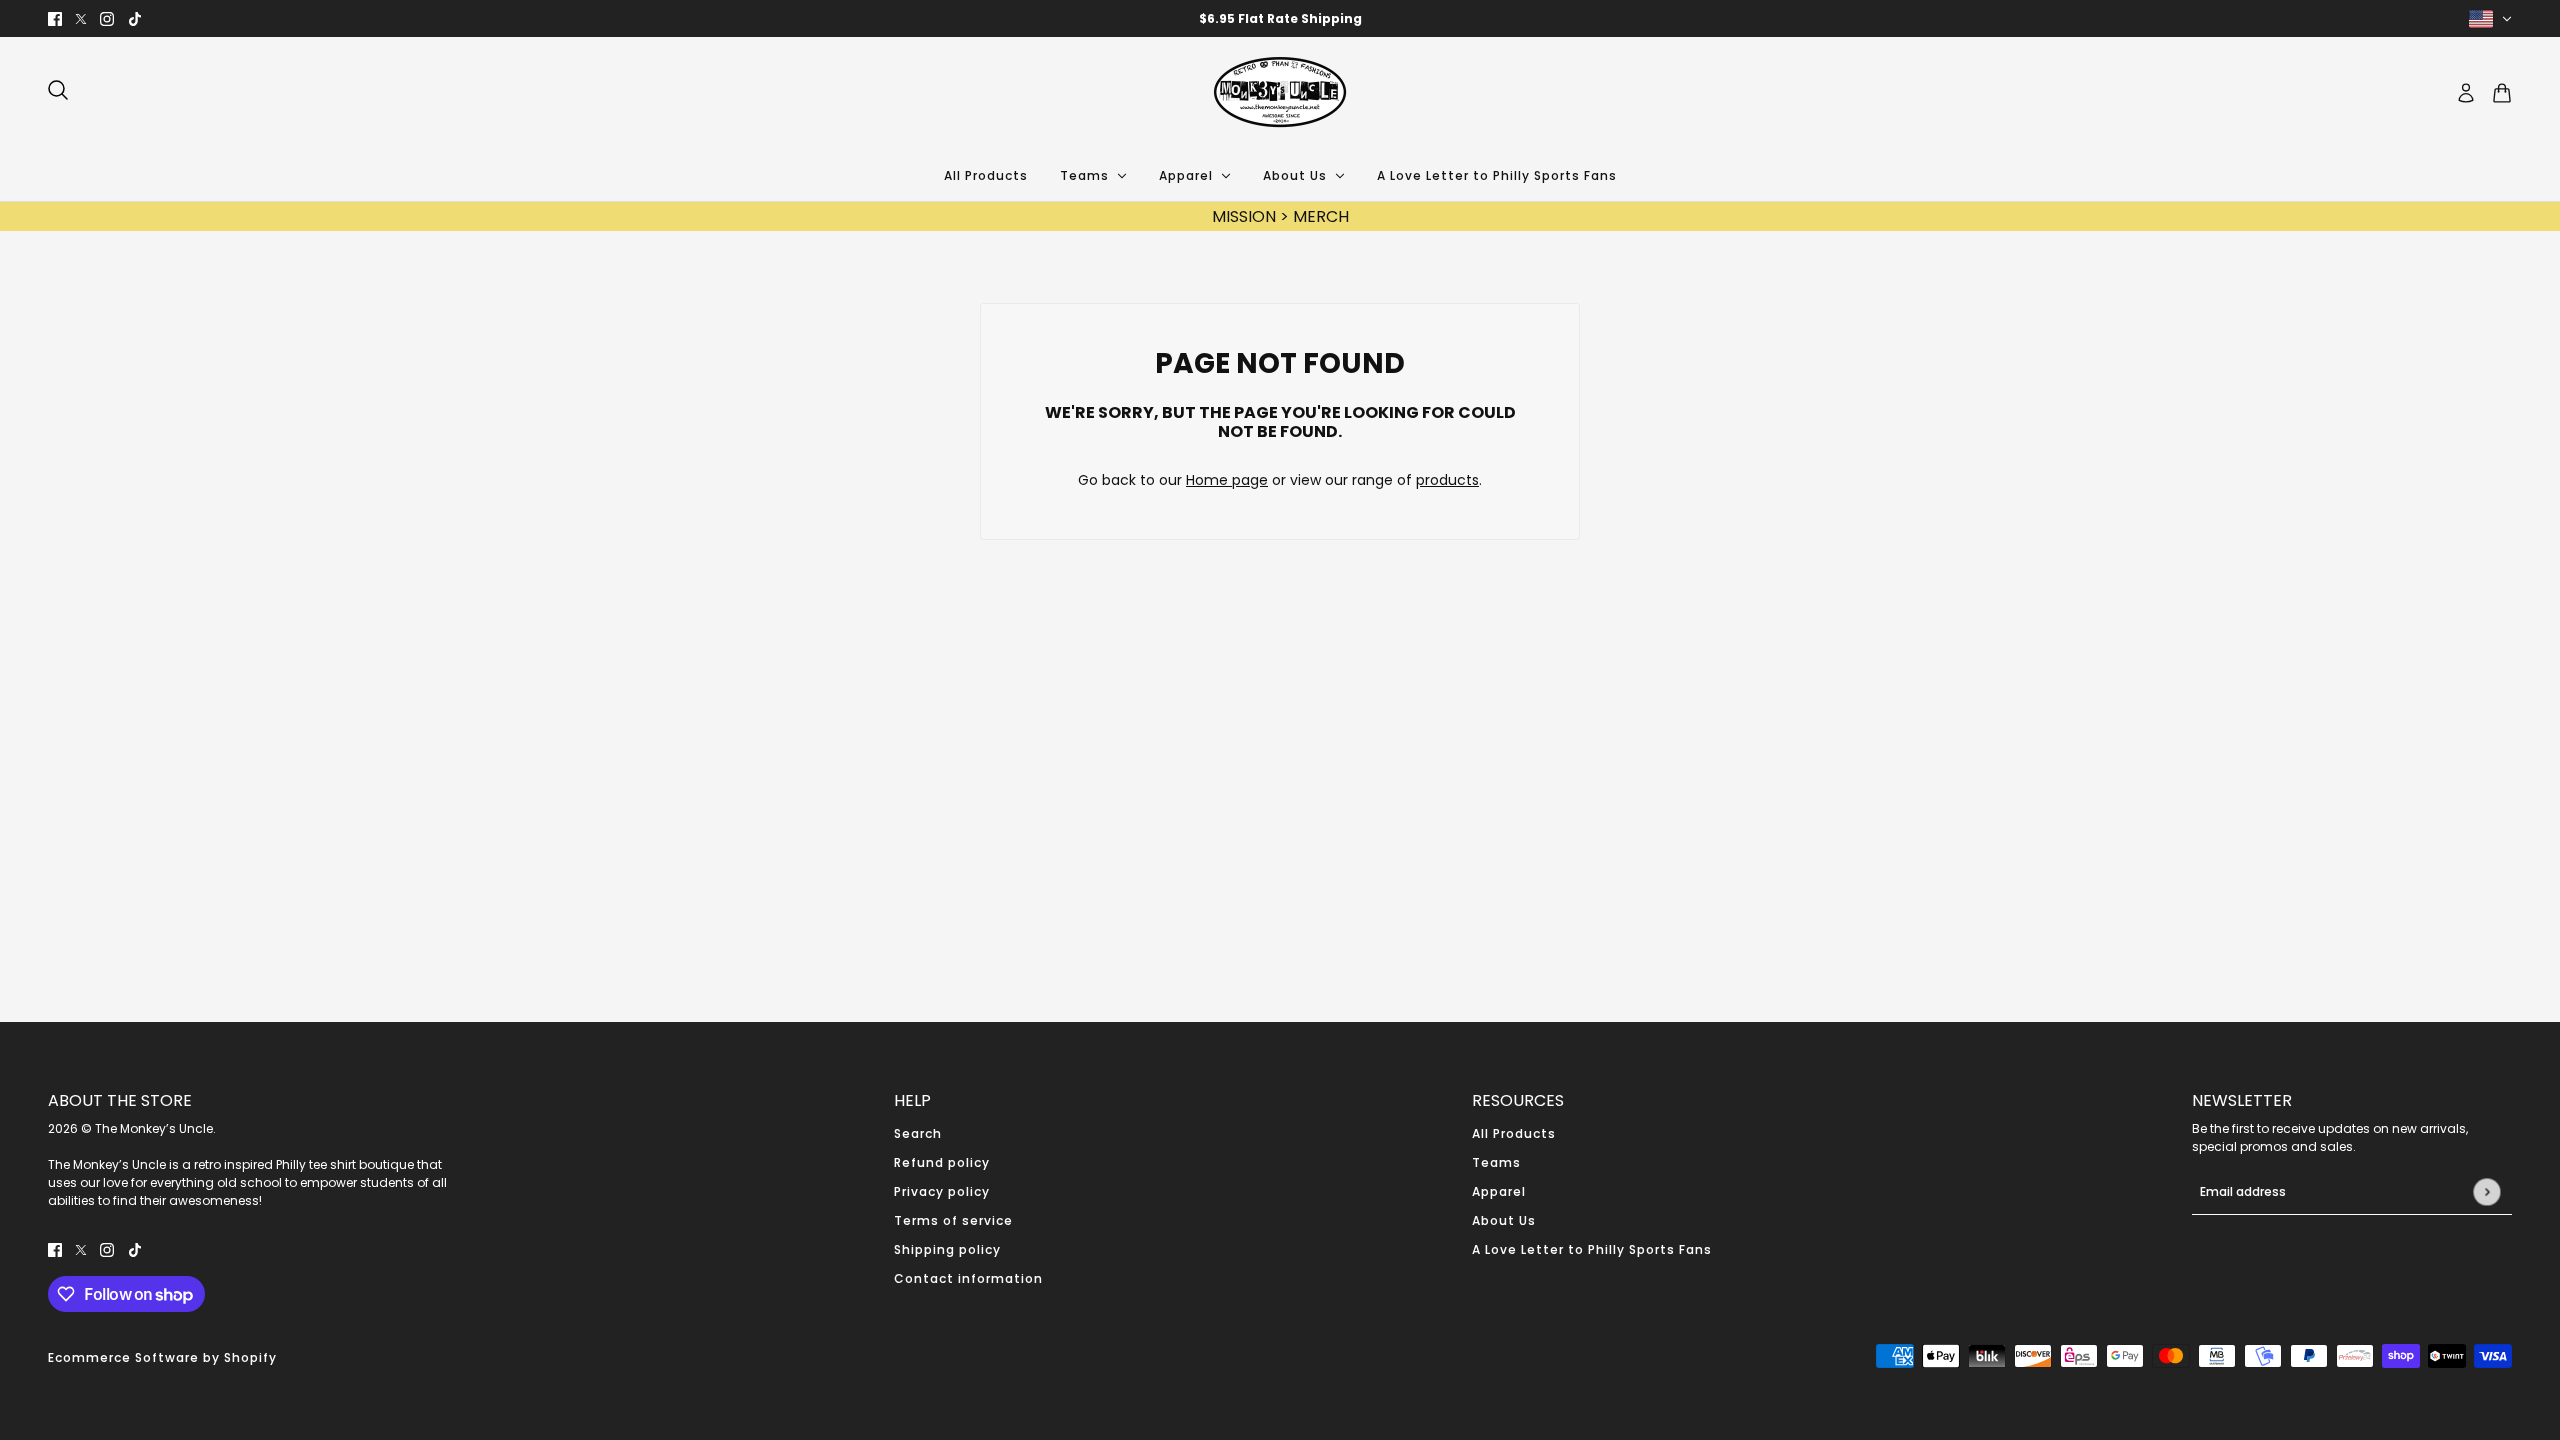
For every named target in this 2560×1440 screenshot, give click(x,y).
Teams (1496, 1162)
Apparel (1499, 1191)
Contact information (968, 1278)
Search (918, 1133)
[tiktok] (135, 18)
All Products (1514, 1133)
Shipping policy (947, 1249)
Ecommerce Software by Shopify (162, 1357)
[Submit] (2486, 1191)
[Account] (2466, 93)
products (1447, 480)
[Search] (58, 90)
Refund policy (942, 1162)
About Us (1504, 1220)
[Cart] (2502, 93)
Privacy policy (942, 1191)
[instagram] (107, 18)
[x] (81, 18)
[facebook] (55, 18)
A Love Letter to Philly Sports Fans (1592, 1249)
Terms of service (953, 1220)
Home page (1227, 480)
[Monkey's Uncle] (1280, 93)
